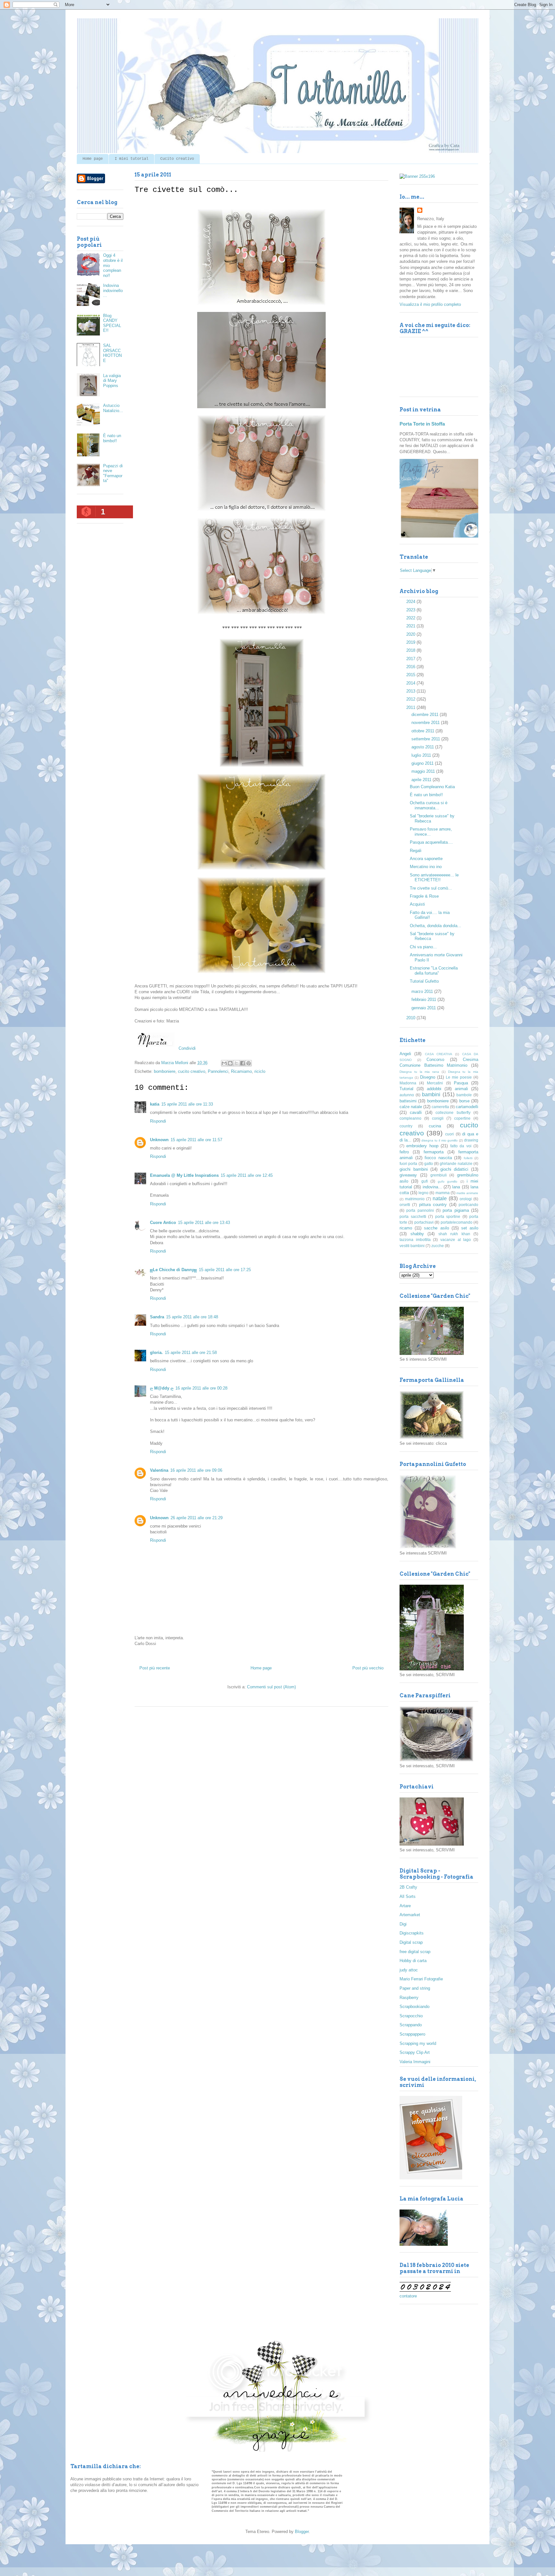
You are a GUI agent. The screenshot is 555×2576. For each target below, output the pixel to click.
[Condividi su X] (236, 1063)
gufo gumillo (448, 1181)
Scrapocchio (411, 2016)
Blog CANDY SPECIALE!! (112, 323)
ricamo (406, 1228)
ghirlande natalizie (456, 1163)
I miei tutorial (132, 159)
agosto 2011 (423, 747)
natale (440, 1198)
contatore (408, 2296)
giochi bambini (414, 1169)
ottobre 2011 (423, 731)
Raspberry (409, 1998)
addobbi (434, 1089)
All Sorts (408, 1896)
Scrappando (411, 2025)
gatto (429, 1163)
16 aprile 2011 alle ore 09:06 (196, 1470)
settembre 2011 (426, 739)
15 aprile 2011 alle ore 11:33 (187, 1104)
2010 (411, 1018)
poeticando (468, 1205)
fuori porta (408, 1163)
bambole (464, 1095)
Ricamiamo (241, 1071)
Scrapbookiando (414, 2007)
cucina (435, 1126)
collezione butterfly (453, 1112)
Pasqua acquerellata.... (431, 842)
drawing (471, 1140)
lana (456, 1187)
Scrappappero (412, 2034)
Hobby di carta (413, 1961)
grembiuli (439, 1175)
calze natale (411, 1107)
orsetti (405, 1205)
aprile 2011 (422, 780)
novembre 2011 (426, 723)
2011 (411, 707)
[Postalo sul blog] (230, 1063)
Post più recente (155, 1668)
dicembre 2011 (426, 715)
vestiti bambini (412, 1246)
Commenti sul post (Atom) (271, 1687)
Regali (416, 851)
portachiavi (424, 1222)
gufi (425, 1181)
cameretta (440, 1107)
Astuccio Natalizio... (113, 408)
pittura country (433, 1205)
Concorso (435, 1060)
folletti (468, 1158)
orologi (466, 1199)
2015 (411, 675)
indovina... (432, 1187)
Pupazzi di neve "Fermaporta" (113, 473)
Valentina (159, 1470)
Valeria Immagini (415, 2062)
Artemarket (410, 1915)
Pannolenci (218, 1071)
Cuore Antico (163, 1223)
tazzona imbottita (415, 1240)
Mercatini (435, 1083)
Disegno (428, 1077)
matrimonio (415, 1199)
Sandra (157, 1317)
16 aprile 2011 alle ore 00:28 (201, 1388)
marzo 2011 (423, 991)
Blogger (302, 2532)
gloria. (156, 1353)
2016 (411, 667)
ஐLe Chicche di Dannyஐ (173, 1270)
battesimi (408, 1101)
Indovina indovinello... (113, 290)
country (406, 1126)
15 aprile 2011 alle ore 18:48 (192, 1317)
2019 (411, 642)
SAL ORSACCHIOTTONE (112, 353)
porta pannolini (420, 1210)
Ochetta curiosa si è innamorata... (429, 805)
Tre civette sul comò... (431, 888)
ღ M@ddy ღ (162, 1388)
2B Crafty (408, 1887)
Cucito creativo (177, 159)
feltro (404, 1152)
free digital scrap (415, 1952)
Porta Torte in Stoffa (422, 424)
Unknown (159, 1140)
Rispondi (158, 1121)
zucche (438, 1246)
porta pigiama (456, 1210)
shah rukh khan (454, 1234)
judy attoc (409, 1970)
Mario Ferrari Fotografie (421, 1979)
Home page (93, 159)
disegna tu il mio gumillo (440, 1140)
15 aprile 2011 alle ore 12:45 (247, 1175)
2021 (411, 626)
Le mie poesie (459, 1077)
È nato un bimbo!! (112, 438)
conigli (438, 1118)
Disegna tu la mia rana (419, 1072)
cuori (449, 1134)
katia (155, 1104)
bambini (431, 1094)
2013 (411, 691)
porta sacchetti (413, 1216)
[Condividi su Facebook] (242, 1063)
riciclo (260, 1071)
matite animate (467, 1193)
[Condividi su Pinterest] (249, 1063)
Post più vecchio (368, 1668)
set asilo (470, 1228)
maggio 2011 (424, 771)
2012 (411, 699)
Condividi (187, 1048)
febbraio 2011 (424, 999)
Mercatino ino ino (426, 867)
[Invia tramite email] (224, 1063)
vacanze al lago (456, 1240)
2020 (411, 634)
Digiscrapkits (412, 1933)
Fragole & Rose (424, 896)
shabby (417, 1234)
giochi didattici (454, 1169)
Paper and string (415, 1988)
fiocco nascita (438, 1158)
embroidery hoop (422, 1146)
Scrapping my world (418, 2043)
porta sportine (448, 1216)
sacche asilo (436, 1228)
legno (423, 1193)
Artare (405, 1906)
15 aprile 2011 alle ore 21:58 (191, 1353)
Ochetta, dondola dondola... (436, 926)
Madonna (408, 1083)
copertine (462, 1118)
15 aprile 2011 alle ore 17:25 (225, 1270)
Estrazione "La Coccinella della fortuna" (434, 971)
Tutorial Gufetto (424, 981)
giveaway (408, 1175)
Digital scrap (411, 1942)
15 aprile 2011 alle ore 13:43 (204, 1223)
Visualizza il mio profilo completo (430, 304)
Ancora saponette (426, 859)
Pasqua (461, 1083)
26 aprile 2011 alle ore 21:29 (197, 1518)
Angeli (405, 1054)
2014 (411, 683)
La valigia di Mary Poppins (112, 381)
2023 (411, 610)
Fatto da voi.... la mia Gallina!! (430, 915)
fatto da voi (461, 1146)
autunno (407, 1095)
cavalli (416, 1112)
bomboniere (165, 1071)
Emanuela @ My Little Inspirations (184, 1175)
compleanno (410, 1118)
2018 (411, 650)
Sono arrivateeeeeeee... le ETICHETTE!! (434, 878)
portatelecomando (457, 1222)
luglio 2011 (422, 755)
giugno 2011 (423, 763)
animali (461, 1089)
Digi (403, 1924)
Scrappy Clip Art (415, 2052)
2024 (411, 602)
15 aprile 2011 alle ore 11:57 (196, 1140)
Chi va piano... (423, 947)
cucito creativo (192, 1071)
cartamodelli (467, 1107)
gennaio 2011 (424, 1008)
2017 (411, 659)
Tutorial (406, 1089)
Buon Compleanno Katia (432, 787)
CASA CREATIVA (439, 1054)
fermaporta (434, 1152)
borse (464, 1101)
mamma (443, 1193)
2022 (411, 618)
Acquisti (417, 904)
